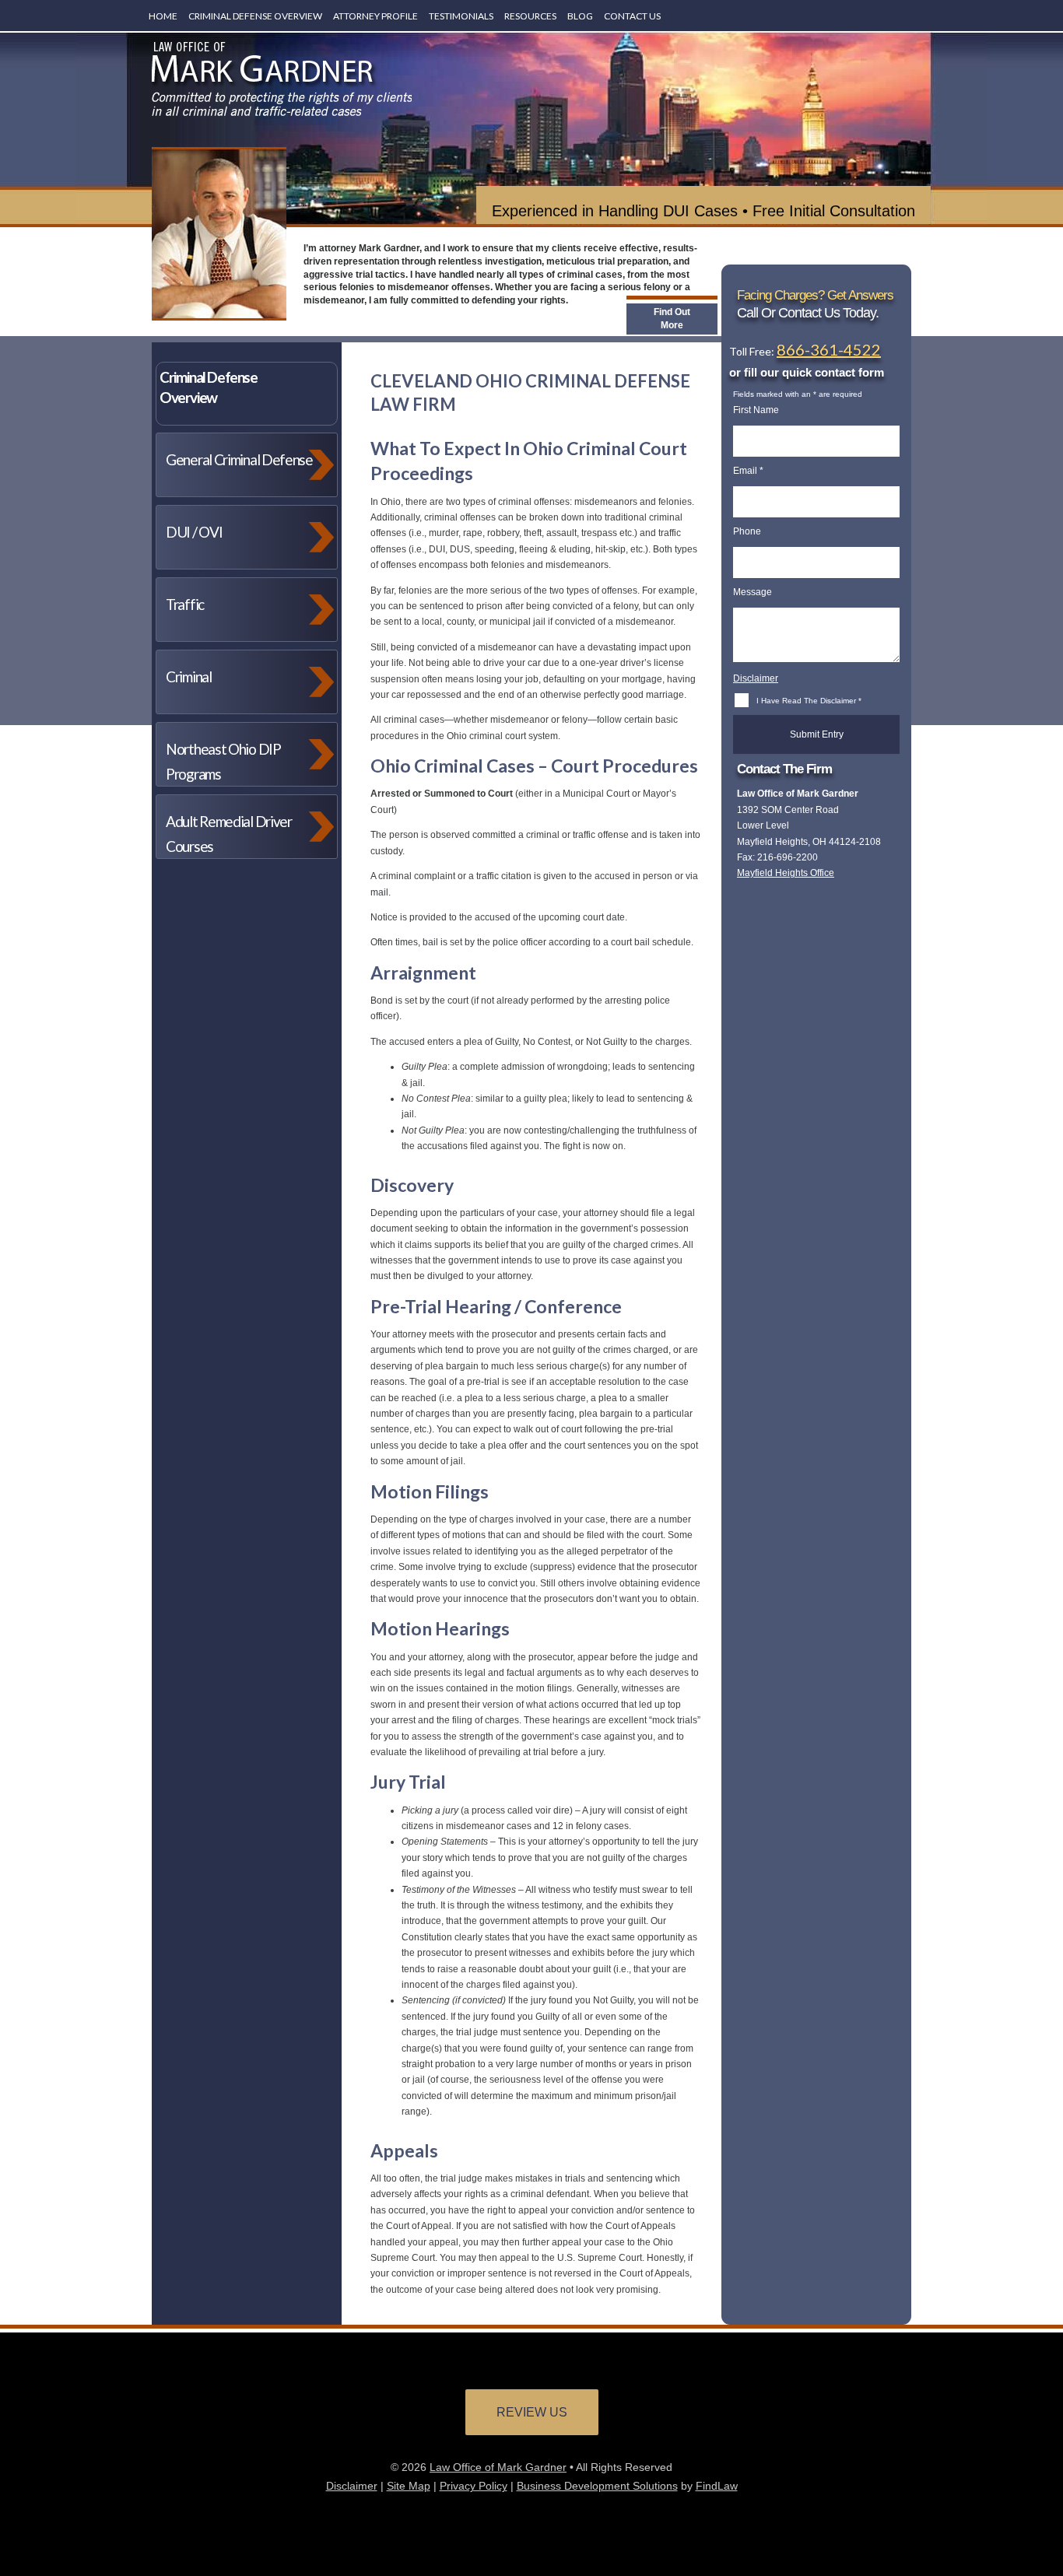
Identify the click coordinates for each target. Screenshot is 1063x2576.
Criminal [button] (189, 676)
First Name (756, 410)
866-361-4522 (829, 349)
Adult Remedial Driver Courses (229, 834)
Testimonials (461, 16)
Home (163, 16)
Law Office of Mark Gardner (498, 2467)
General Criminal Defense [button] (239, 459)
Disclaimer (756, 678)
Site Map (409, 2486)
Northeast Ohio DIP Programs (223, 761)
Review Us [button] (532, 2412)
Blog (580, 16)
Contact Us (632, 16)
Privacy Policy (474, 2486)
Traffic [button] (185, 604)
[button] (1047, 2525)
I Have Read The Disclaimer (809, 701)
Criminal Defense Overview (255, 16)
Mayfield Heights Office (786, 873)
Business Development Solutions (597, 2486)
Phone (747, 531)
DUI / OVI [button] (194, 532)
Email (748, 471)
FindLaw (717, 2486)
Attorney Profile (375, 16)
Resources (530, 16)
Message (753, 592)
